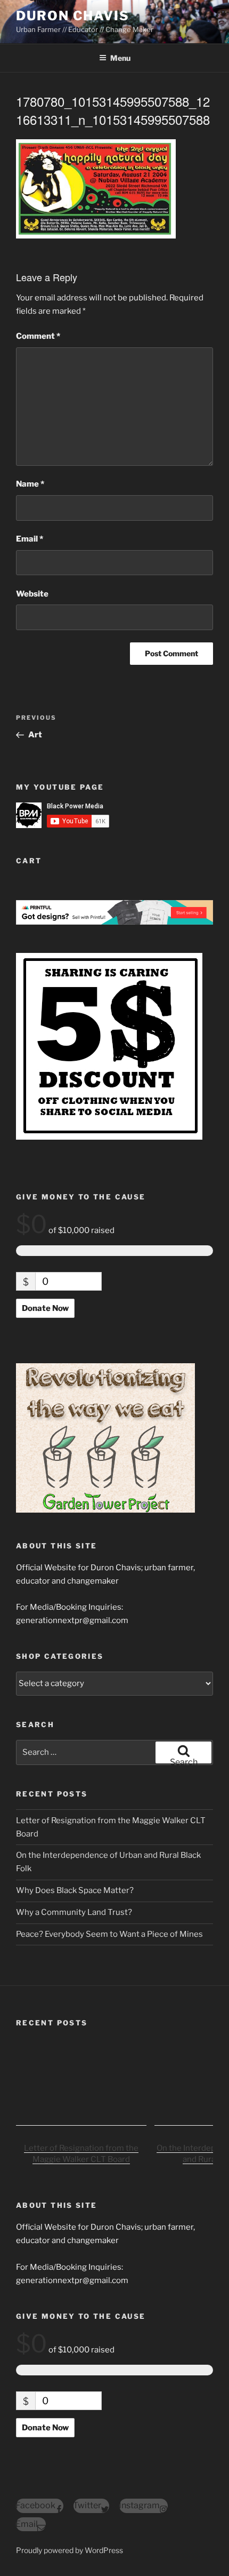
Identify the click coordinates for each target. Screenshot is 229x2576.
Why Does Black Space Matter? (75, 1890)
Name (30, 484)
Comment (38, 336)
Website (32, 594)
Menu (120, 58)
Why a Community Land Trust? (74, 1912)
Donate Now (45, 1308)
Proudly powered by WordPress (69, 2550)
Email (30, 539)
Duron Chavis (73, 16)
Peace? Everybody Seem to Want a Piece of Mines (109, 1934)
